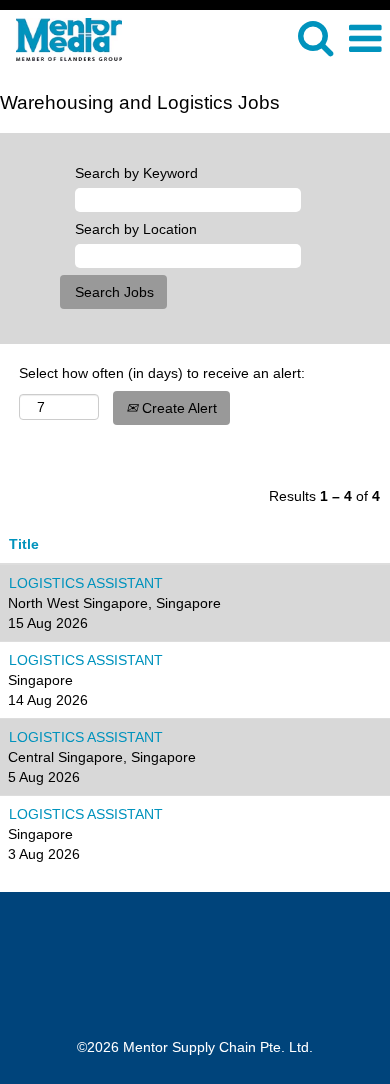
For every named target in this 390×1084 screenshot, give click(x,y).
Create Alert (177, 408)
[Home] (61, 38)
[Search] (315, 37)
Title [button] (24, 544)
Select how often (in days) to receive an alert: (162, 373)
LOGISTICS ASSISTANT (86, 583)
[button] (365, 38)
